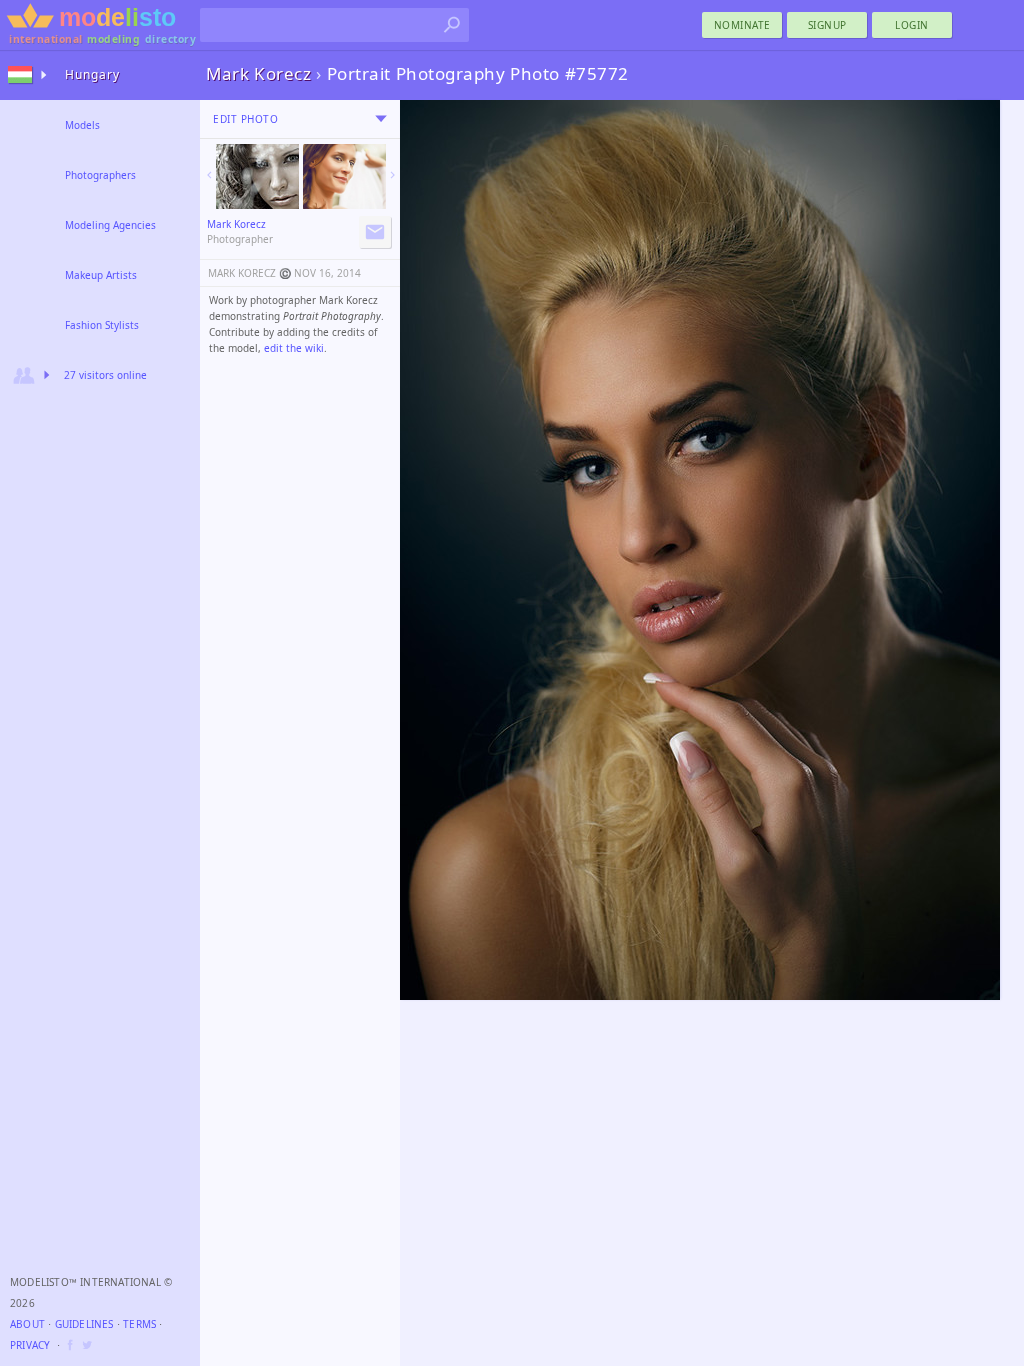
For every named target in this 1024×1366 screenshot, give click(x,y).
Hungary (92, 74)
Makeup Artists (101, 275)
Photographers (100, 175)
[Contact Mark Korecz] (375, 232)
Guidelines (84, 1324)
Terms (139, 1324)
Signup (827, 25)
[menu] (381, 119)
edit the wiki (294, 348)
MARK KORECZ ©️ (249, 273)
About (27, 1324)
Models (82, 125)
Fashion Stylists (102, 325)
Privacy (30, 1345)
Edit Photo (245, 119)
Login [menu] (912, 25)
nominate (742, 25)
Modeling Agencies (110, 225)
